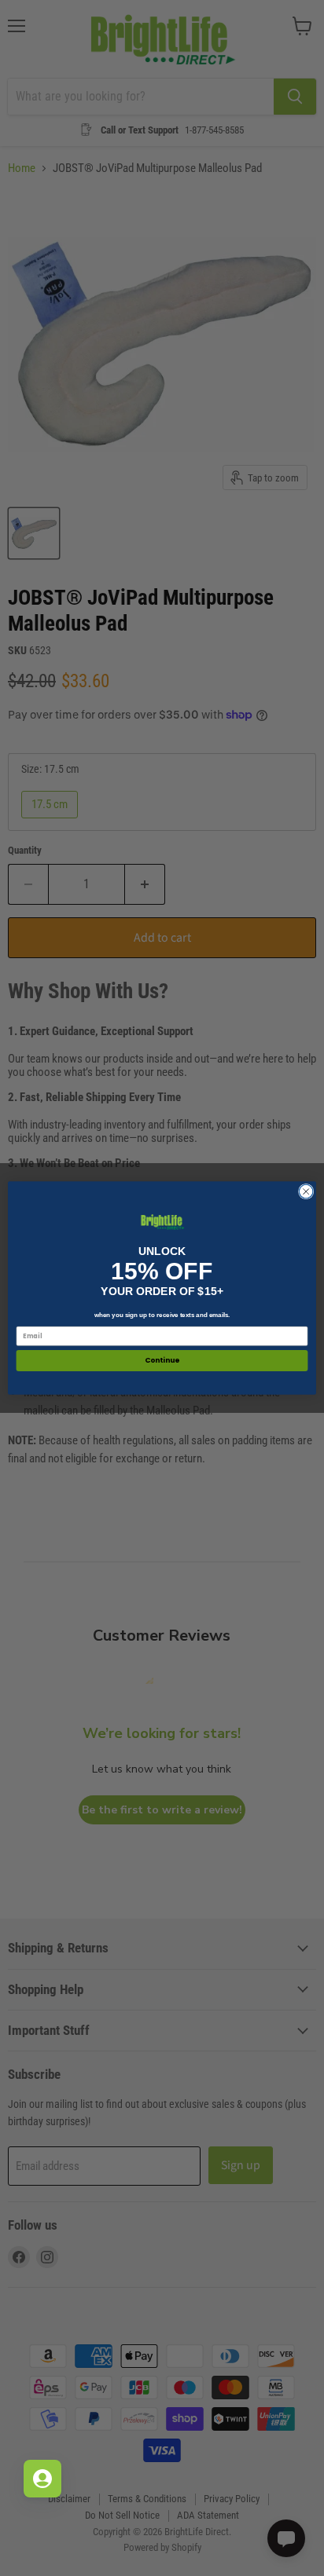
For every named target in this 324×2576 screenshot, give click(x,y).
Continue (162, 1361)
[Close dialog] (306, 1191)
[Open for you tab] (42, 2479)
